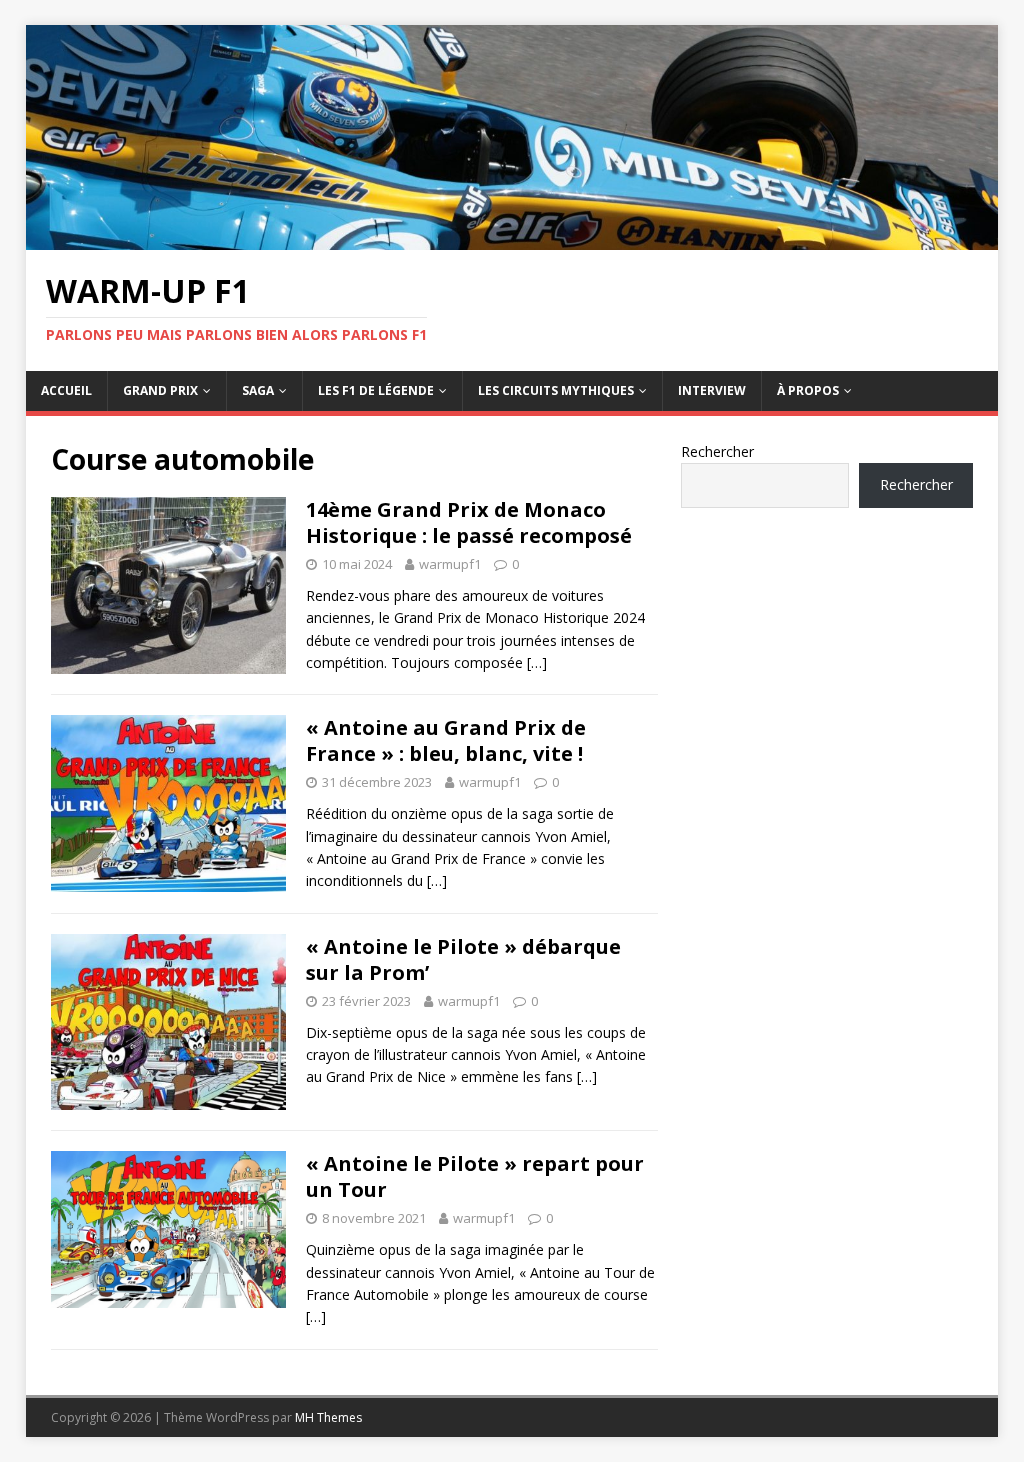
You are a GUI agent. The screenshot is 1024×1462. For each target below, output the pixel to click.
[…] (537, 662)
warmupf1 (450, 564)
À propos (808, 390)
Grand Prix (160, 390)
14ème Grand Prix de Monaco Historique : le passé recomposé (469, 522)
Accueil (66, 390)
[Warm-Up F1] (512, 238)
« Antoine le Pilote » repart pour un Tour (475, 1176)
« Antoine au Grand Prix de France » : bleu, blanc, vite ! (446, 740)
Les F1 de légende (376, 390)
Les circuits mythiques (556, 390)
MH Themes (328, 1417)
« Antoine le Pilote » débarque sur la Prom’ (463, 959)
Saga (258, 390)
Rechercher (717, 451)
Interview (712, 390)
